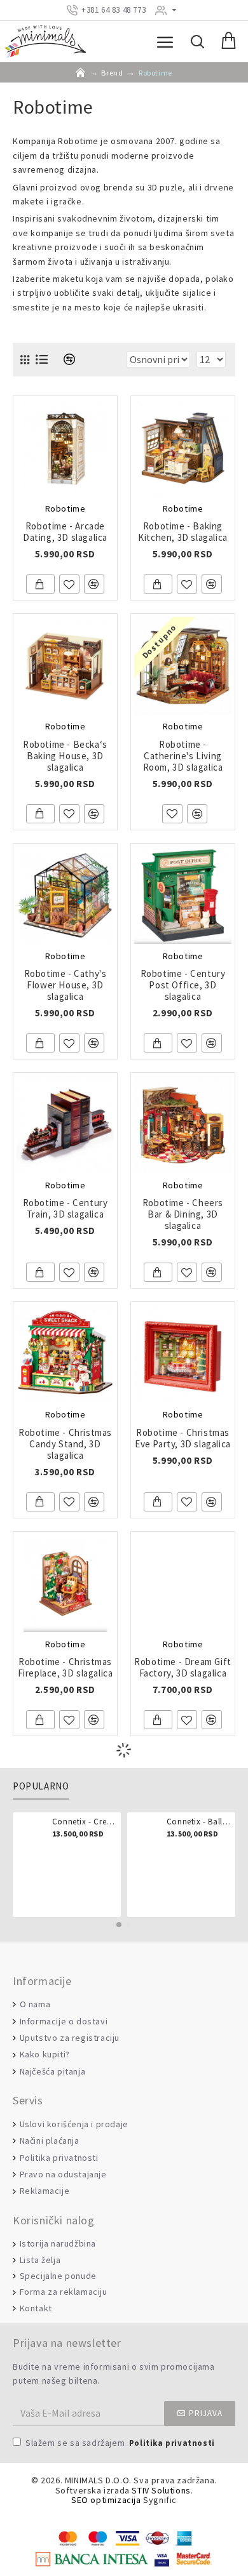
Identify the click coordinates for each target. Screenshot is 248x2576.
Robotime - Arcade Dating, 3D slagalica (65, 532)
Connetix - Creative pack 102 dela (84, 1822)
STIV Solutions (161, 2491)
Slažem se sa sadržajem (120, 2443)
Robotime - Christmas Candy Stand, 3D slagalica (65, 1444)
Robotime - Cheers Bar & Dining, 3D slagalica (183, 1214)
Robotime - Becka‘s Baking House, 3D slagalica (65, 756)
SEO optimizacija (106, 2500)
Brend (112, 73)
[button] (119, 1925)
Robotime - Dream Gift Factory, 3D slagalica (183, 1668)
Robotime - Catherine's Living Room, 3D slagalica (183, 756)
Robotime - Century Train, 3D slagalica (65, 1209)
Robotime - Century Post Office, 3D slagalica (183, 985)
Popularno (41, 1786)
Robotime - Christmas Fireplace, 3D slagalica (65, 1668)
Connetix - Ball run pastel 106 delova (199, 1822)
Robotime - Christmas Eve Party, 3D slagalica (183, 1438)
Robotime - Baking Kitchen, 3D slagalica (183, 532)
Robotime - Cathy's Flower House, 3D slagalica (65, 985)
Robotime (65, 508)
